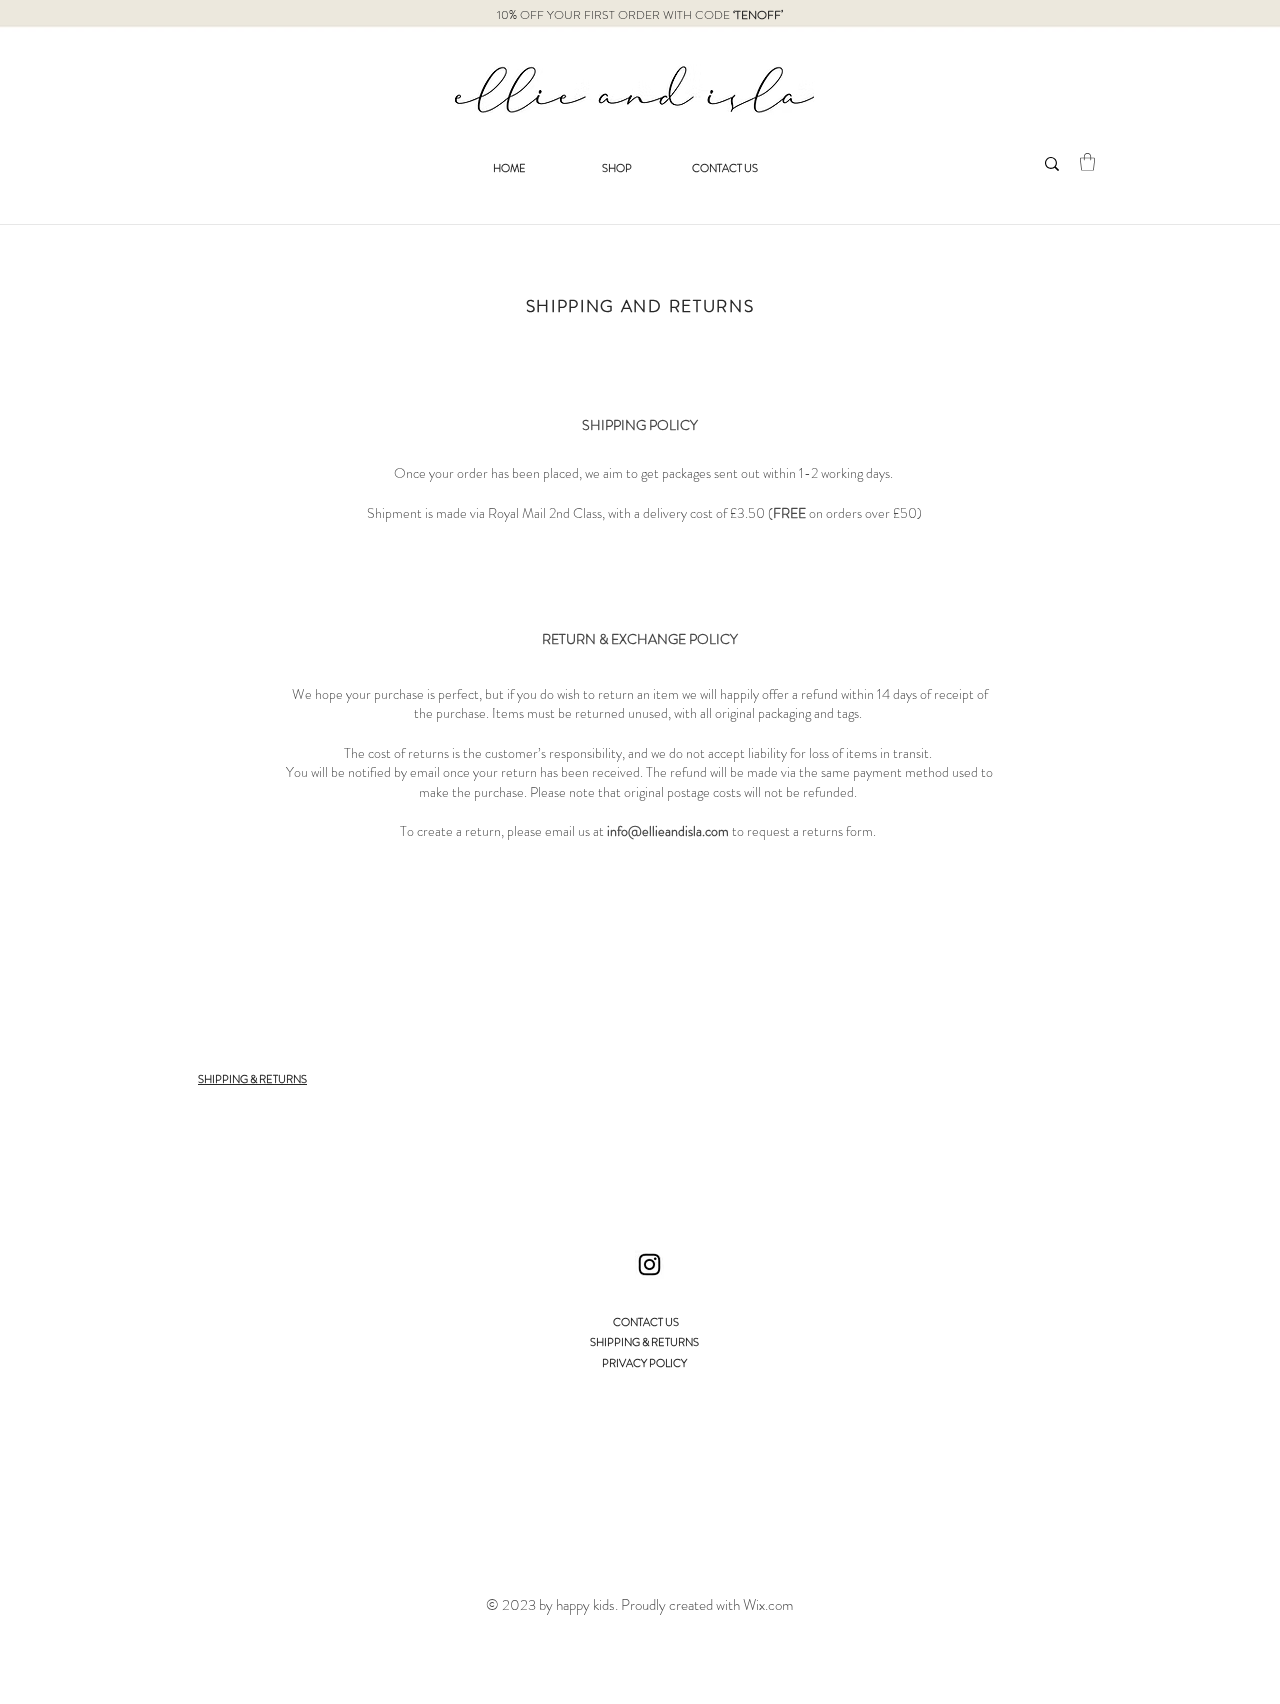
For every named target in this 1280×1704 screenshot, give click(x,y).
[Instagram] (649, 1264)
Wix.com (768, 1605)
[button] (1087, 162)
